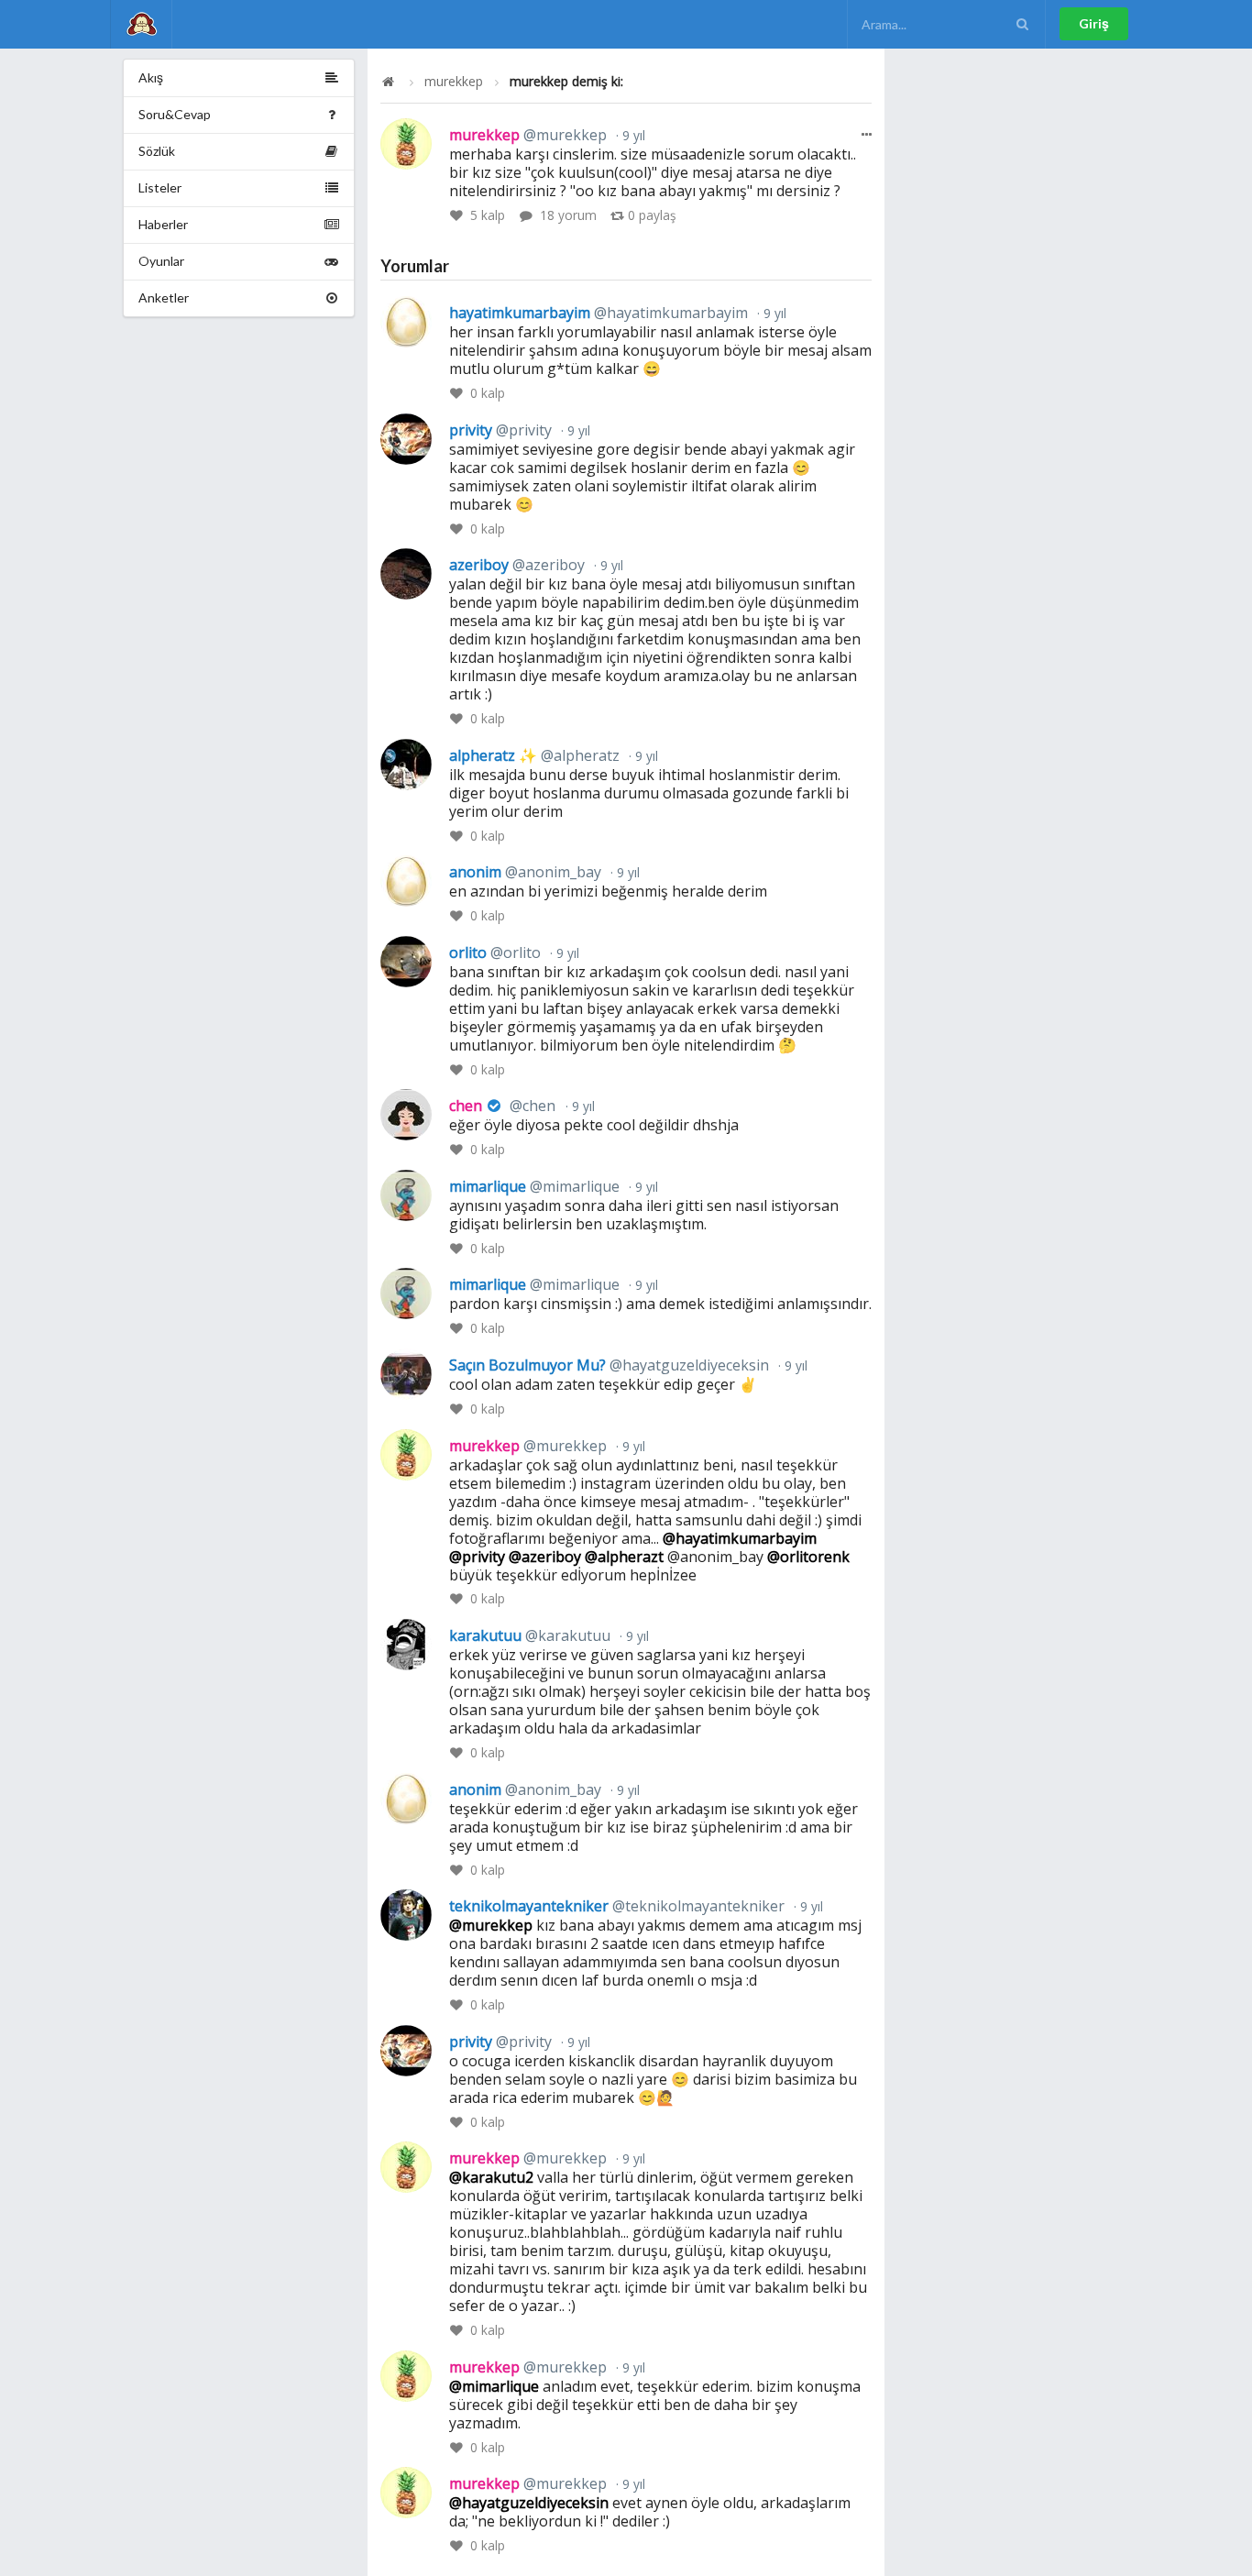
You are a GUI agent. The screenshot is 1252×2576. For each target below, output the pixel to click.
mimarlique (534, 1186)
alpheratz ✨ (534, 755)
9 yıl (632, 135)
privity (500, 430)
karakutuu (530, 1635)
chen (502, 1106)
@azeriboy (545, 1557)
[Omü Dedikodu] (141, 24)
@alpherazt (624, 1557)
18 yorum (568, 215)
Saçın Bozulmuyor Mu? (609, 1365)
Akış (151, 77)
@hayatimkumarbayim (740, 1538)
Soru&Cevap (175, 114)
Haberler (163, 224)
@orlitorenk (808, 1557)
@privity (477, 1557)
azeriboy (517, 565)
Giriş (1094, 23)
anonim (525, 872)
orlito (495, 952)
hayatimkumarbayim (599, 313)
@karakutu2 (491, 2177)
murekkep (454, 82)
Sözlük (157, 151)
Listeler (160, 187)
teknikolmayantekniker (617, 1906)
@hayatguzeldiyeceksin (529, 2503)
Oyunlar (161, 261)
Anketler (164, 297)
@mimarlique (494, 2386)
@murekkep (491, 1925)
